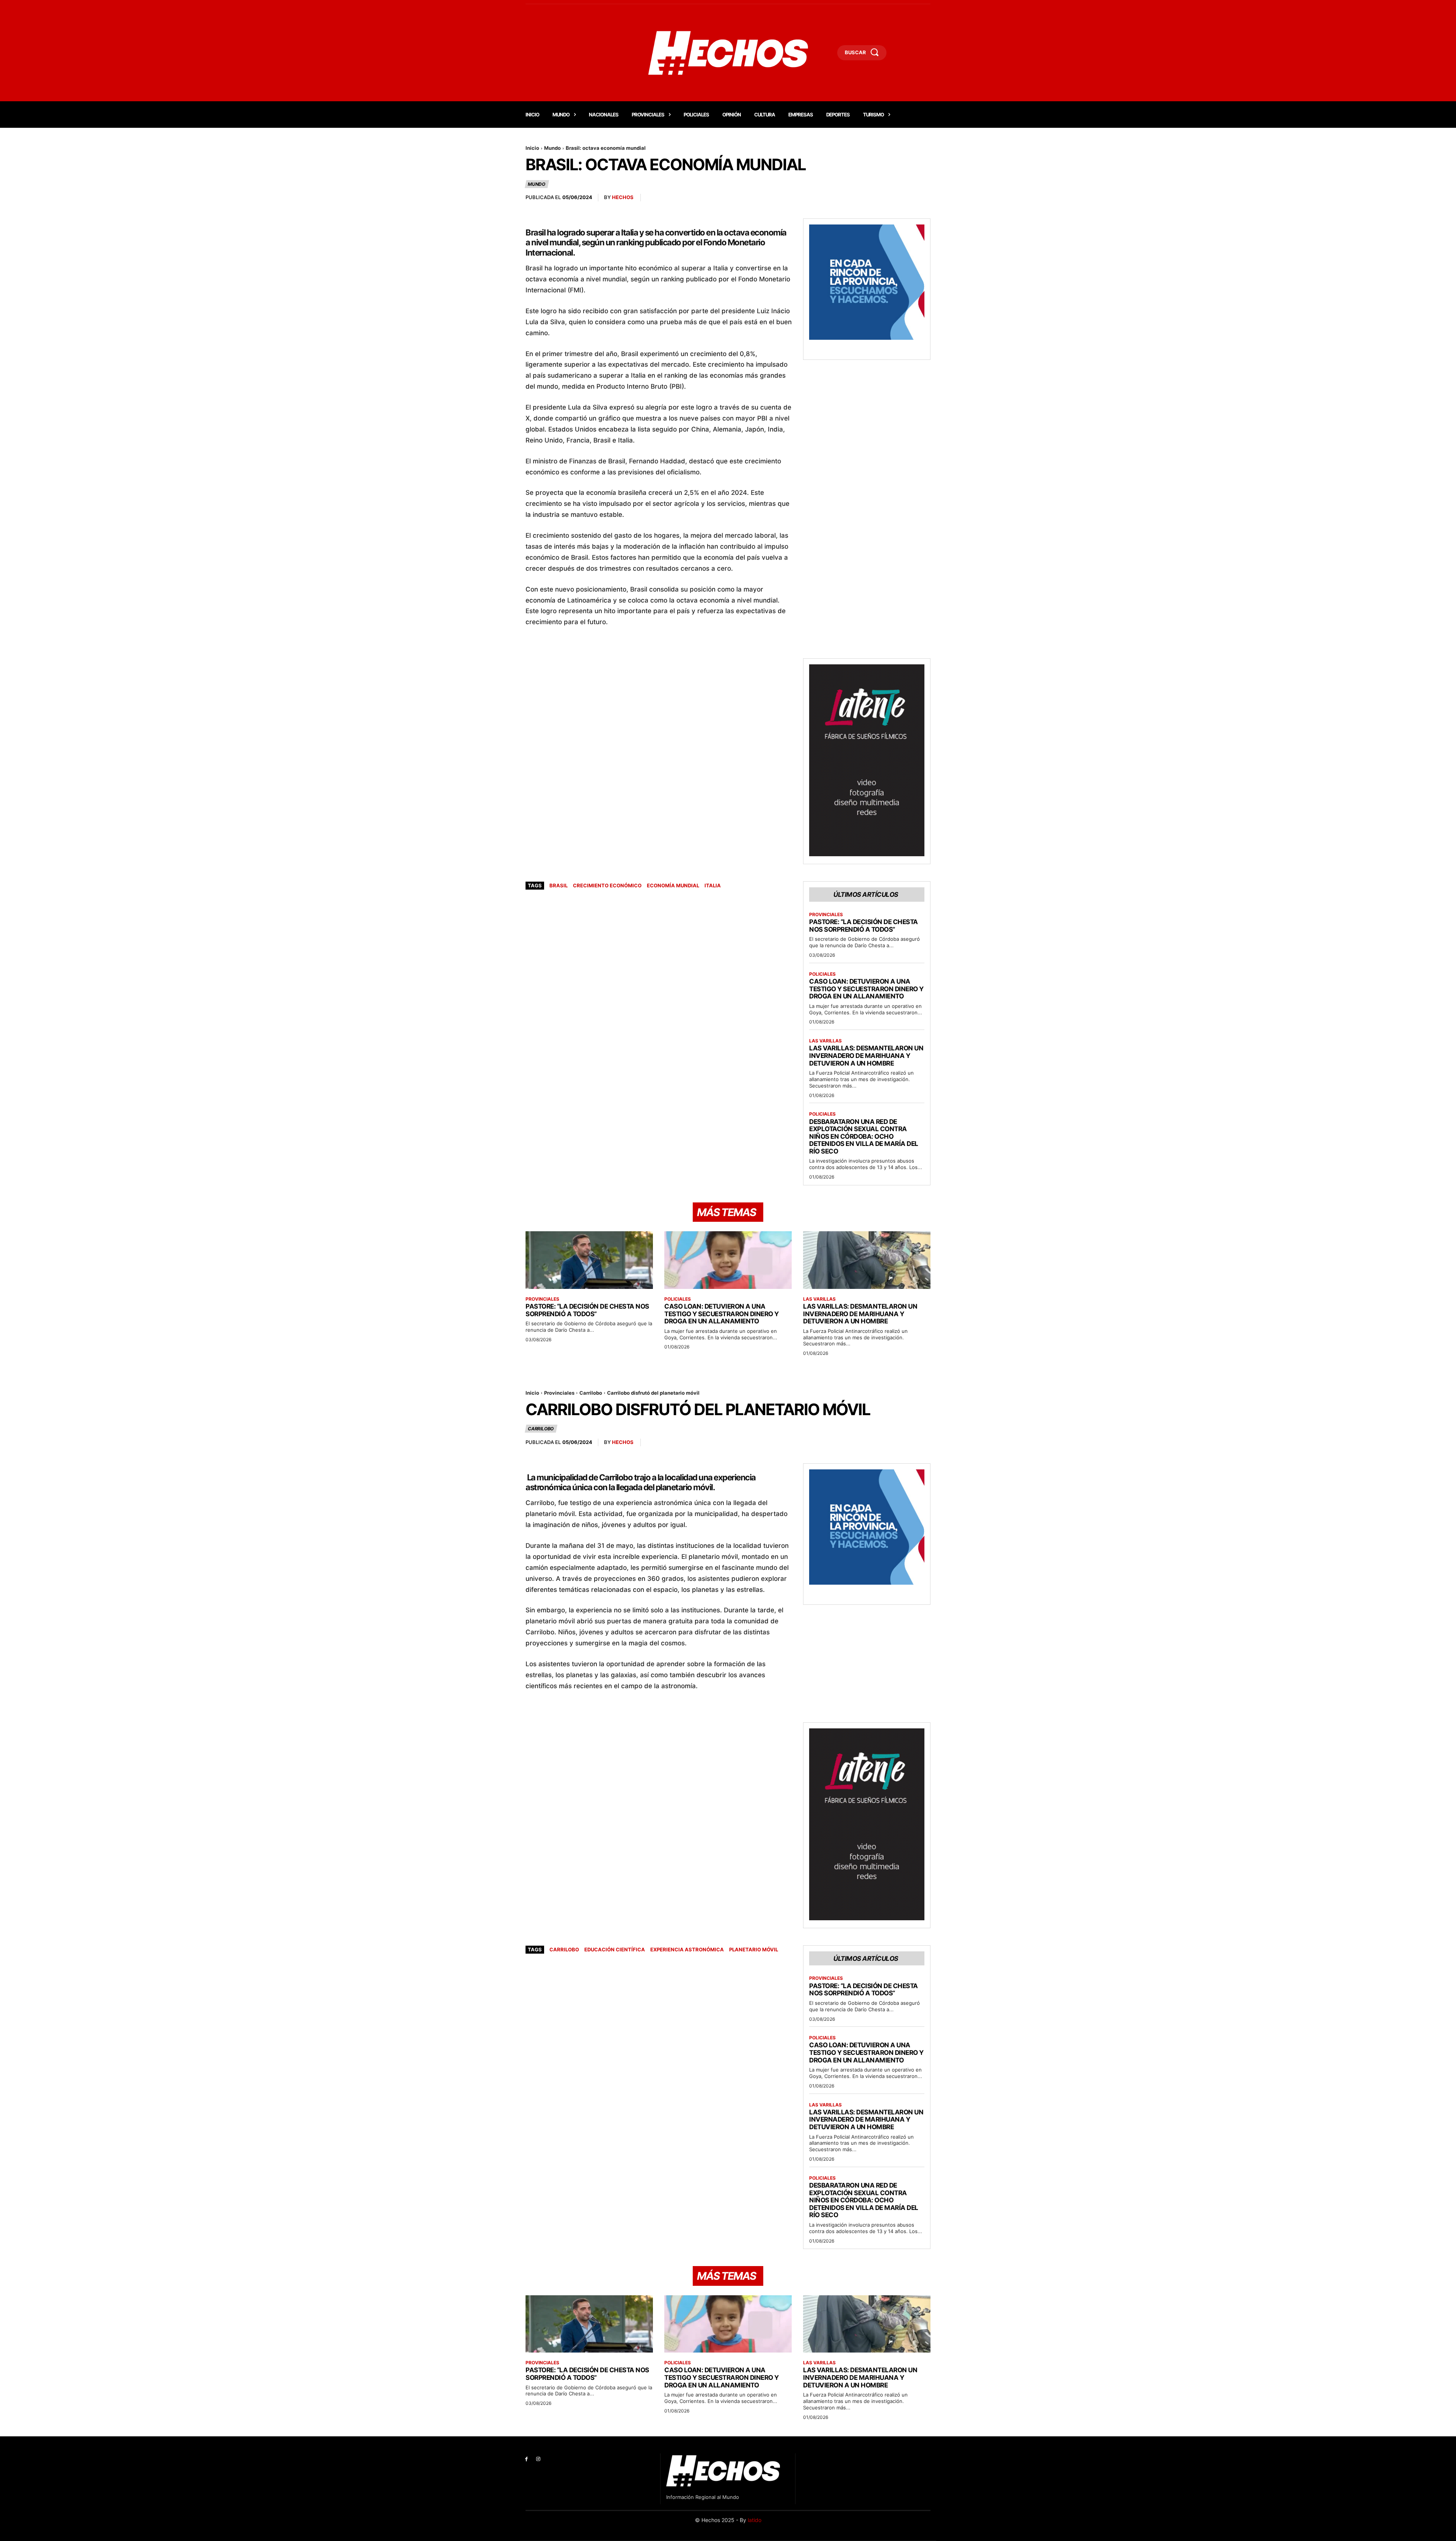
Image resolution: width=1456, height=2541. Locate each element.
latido (755, 2520)
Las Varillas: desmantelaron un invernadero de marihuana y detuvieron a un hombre (866, 1055)
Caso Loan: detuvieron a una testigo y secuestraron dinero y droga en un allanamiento (866, 989)
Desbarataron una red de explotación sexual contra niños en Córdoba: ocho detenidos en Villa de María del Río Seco (864, 1136)
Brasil (559, 885)
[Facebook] (526, 2459)
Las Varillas (825, 1041)
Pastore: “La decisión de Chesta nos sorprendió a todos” (864, 926)
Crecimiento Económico (607, 885)
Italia (713, 885)
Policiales (822, 974)
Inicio (532, 148)
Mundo (552, 148)
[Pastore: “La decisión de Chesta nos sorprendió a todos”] (589, 1260)
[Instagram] (538, 2459)
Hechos (623, 197)
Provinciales (826, 915)
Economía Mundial (673, 885)
